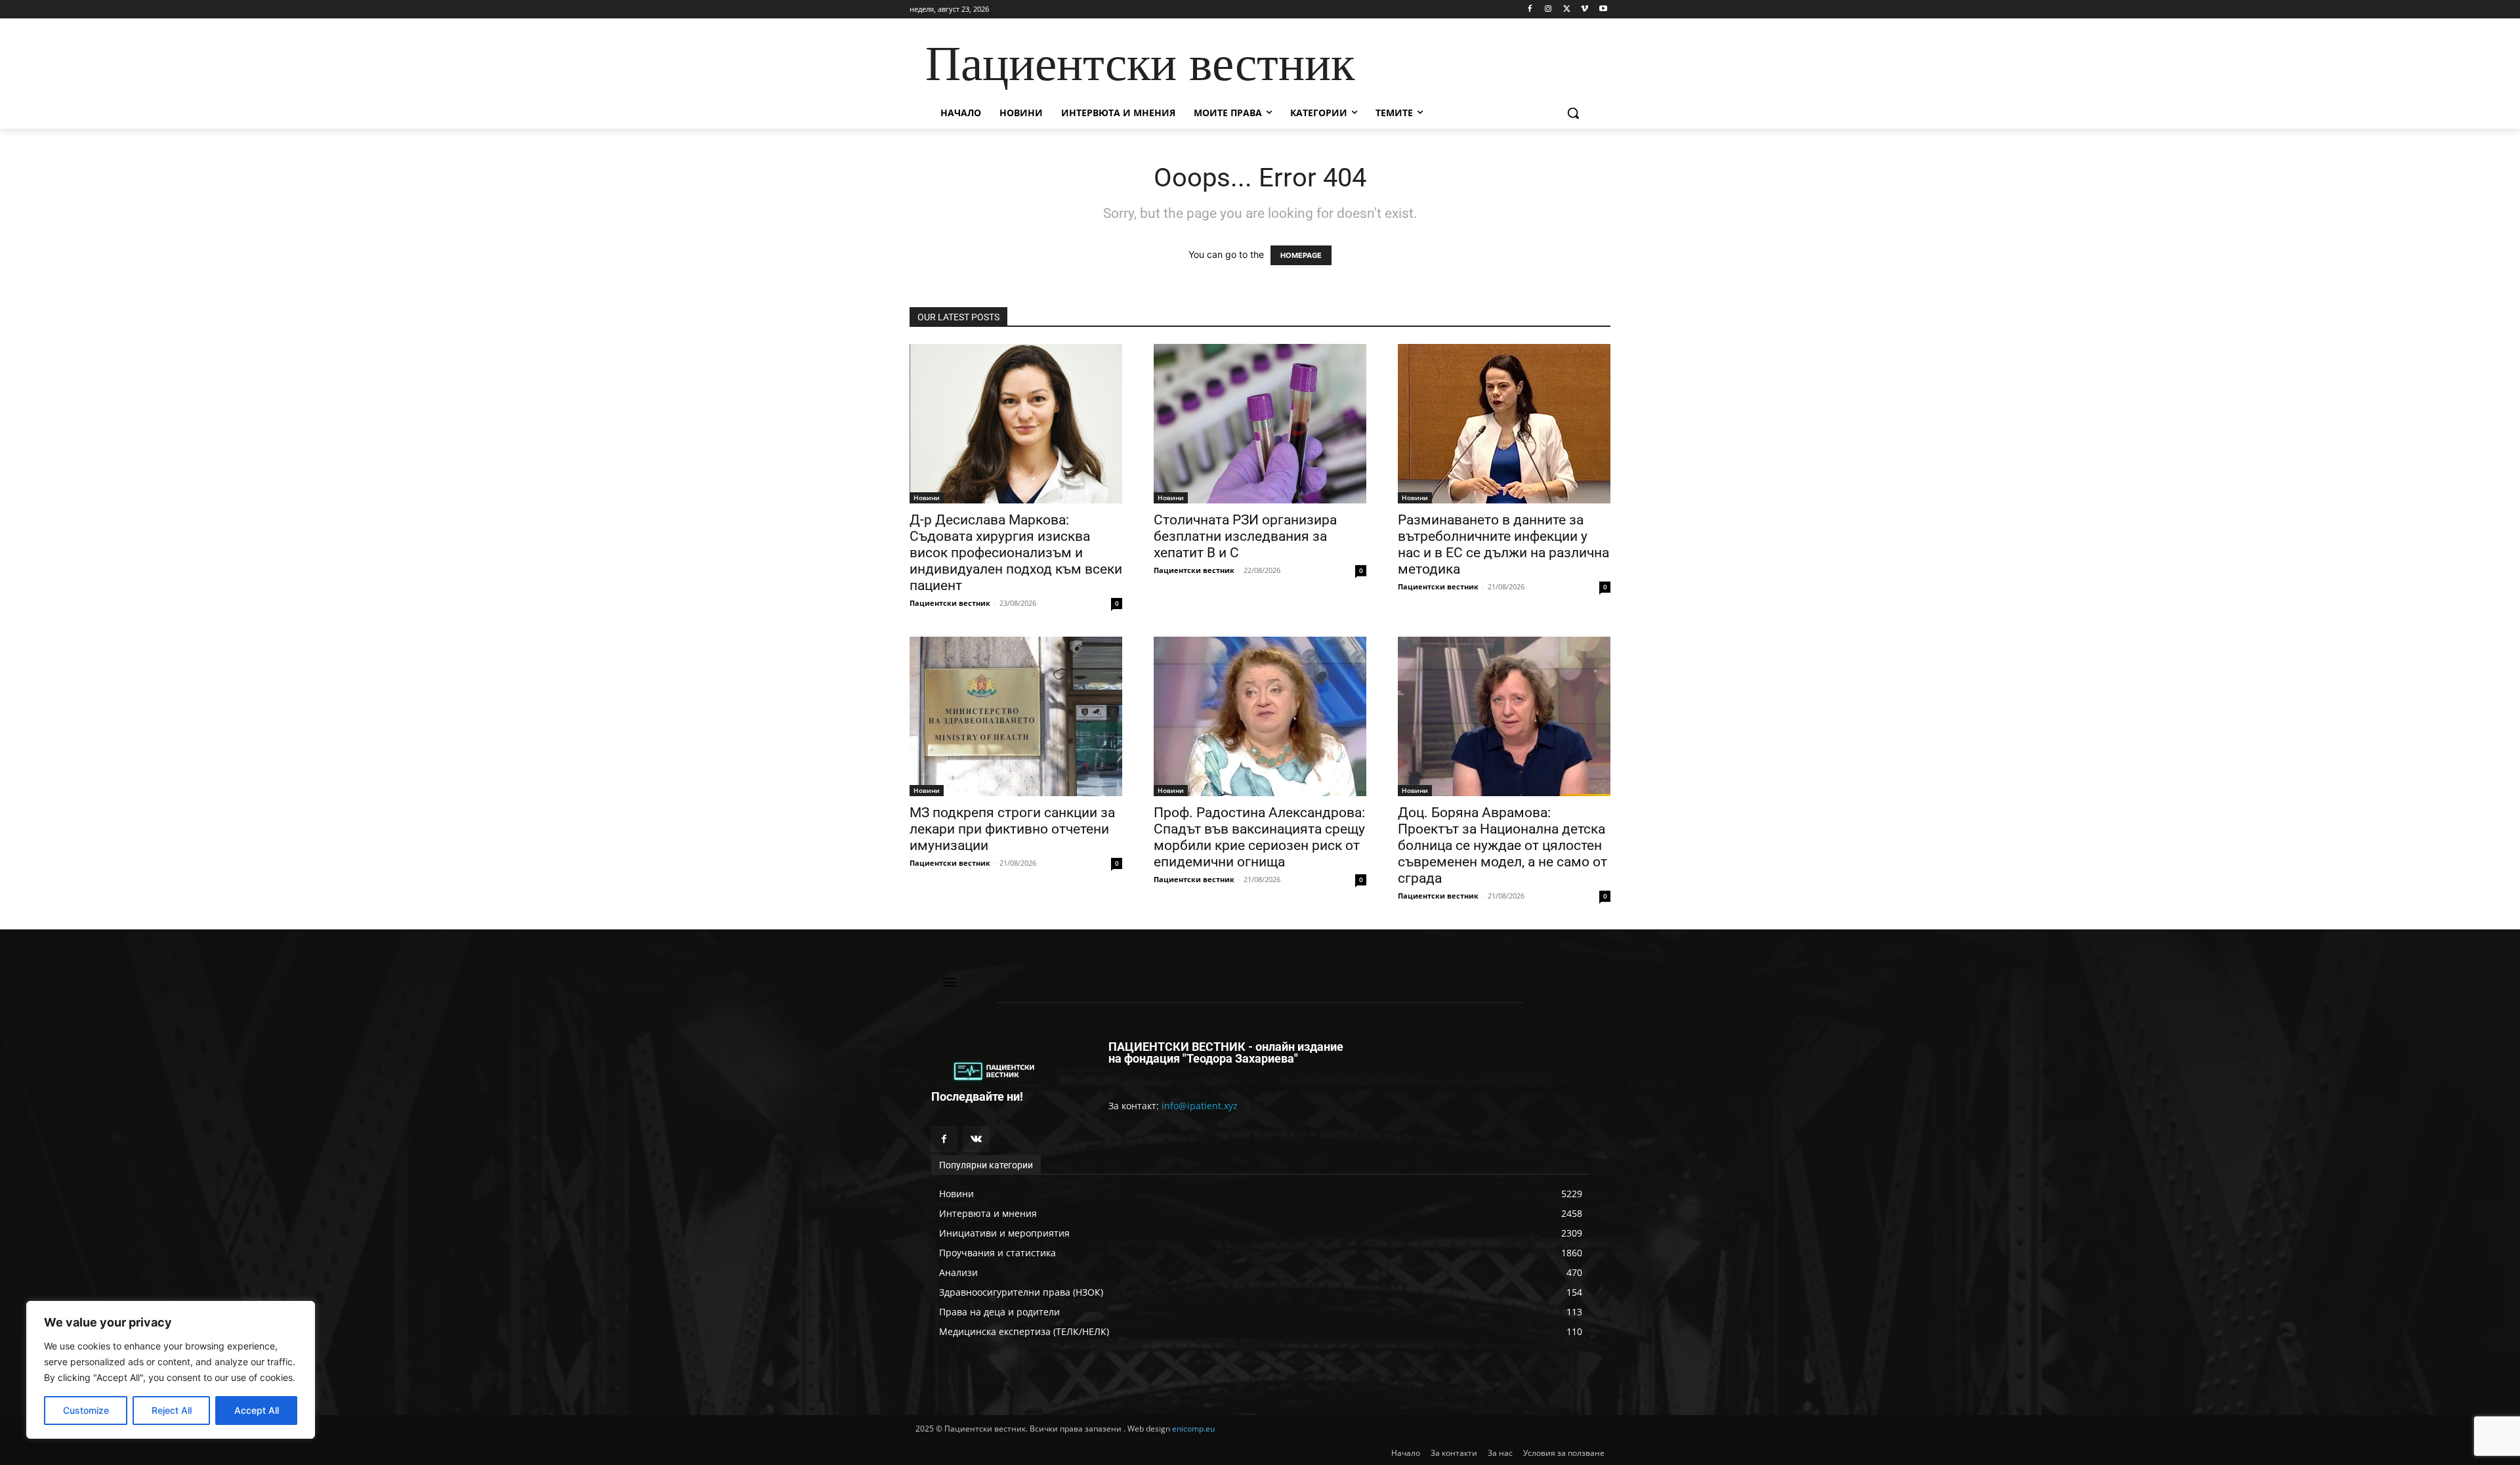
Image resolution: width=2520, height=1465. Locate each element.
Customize (86, 1410)
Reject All (172, 1410)
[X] (1567, 10)
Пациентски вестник (950, 603)
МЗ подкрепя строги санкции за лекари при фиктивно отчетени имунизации (1012, 829)
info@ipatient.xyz (1200, 1106)
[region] (171, 1370)
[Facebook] (1530, 10)
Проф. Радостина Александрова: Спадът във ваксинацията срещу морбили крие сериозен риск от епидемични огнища (1259, 837)
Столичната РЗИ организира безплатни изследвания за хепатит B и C (1245, 536)
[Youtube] (1603, 10)
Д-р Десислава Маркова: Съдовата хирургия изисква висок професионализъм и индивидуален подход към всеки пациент (1016, 553)
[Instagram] (1548, 10)
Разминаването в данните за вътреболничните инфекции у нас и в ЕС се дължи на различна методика (1503, 544)
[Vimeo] (1585, 10)
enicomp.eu (1193, 1429)
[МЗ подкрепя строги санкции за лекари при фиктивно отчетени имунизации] (1016, 716)
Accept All (257, 1410)
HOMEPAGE (1301, 255)
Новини (927, 498)
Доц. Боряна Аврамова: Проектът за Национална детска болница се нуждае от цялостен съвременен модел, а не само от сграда (1502, 845)
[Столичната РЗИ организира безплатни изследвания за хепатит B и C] (1260, 424)
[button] (1573, 113)
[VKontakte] (976, 1139)
